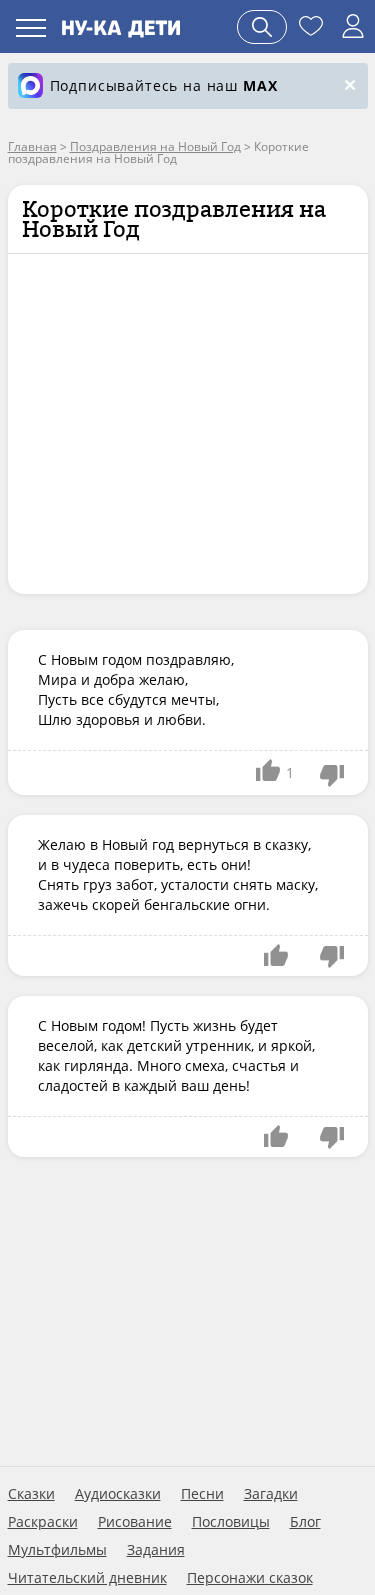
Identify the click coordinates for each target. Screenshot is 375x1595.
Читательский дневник (87, 1578)
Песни (202, 1494)
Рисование (135, 1522)
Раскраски (43, 1522)
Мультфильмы (57, 1550)
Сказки (31, 1494)
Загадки (271, 1494)
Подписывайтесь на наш (164, 85)
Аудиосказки (118, 1494)
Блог (305, 1522)
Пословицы (231, 1522)
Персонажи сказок (250, 1578)
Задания (156, 1550)
